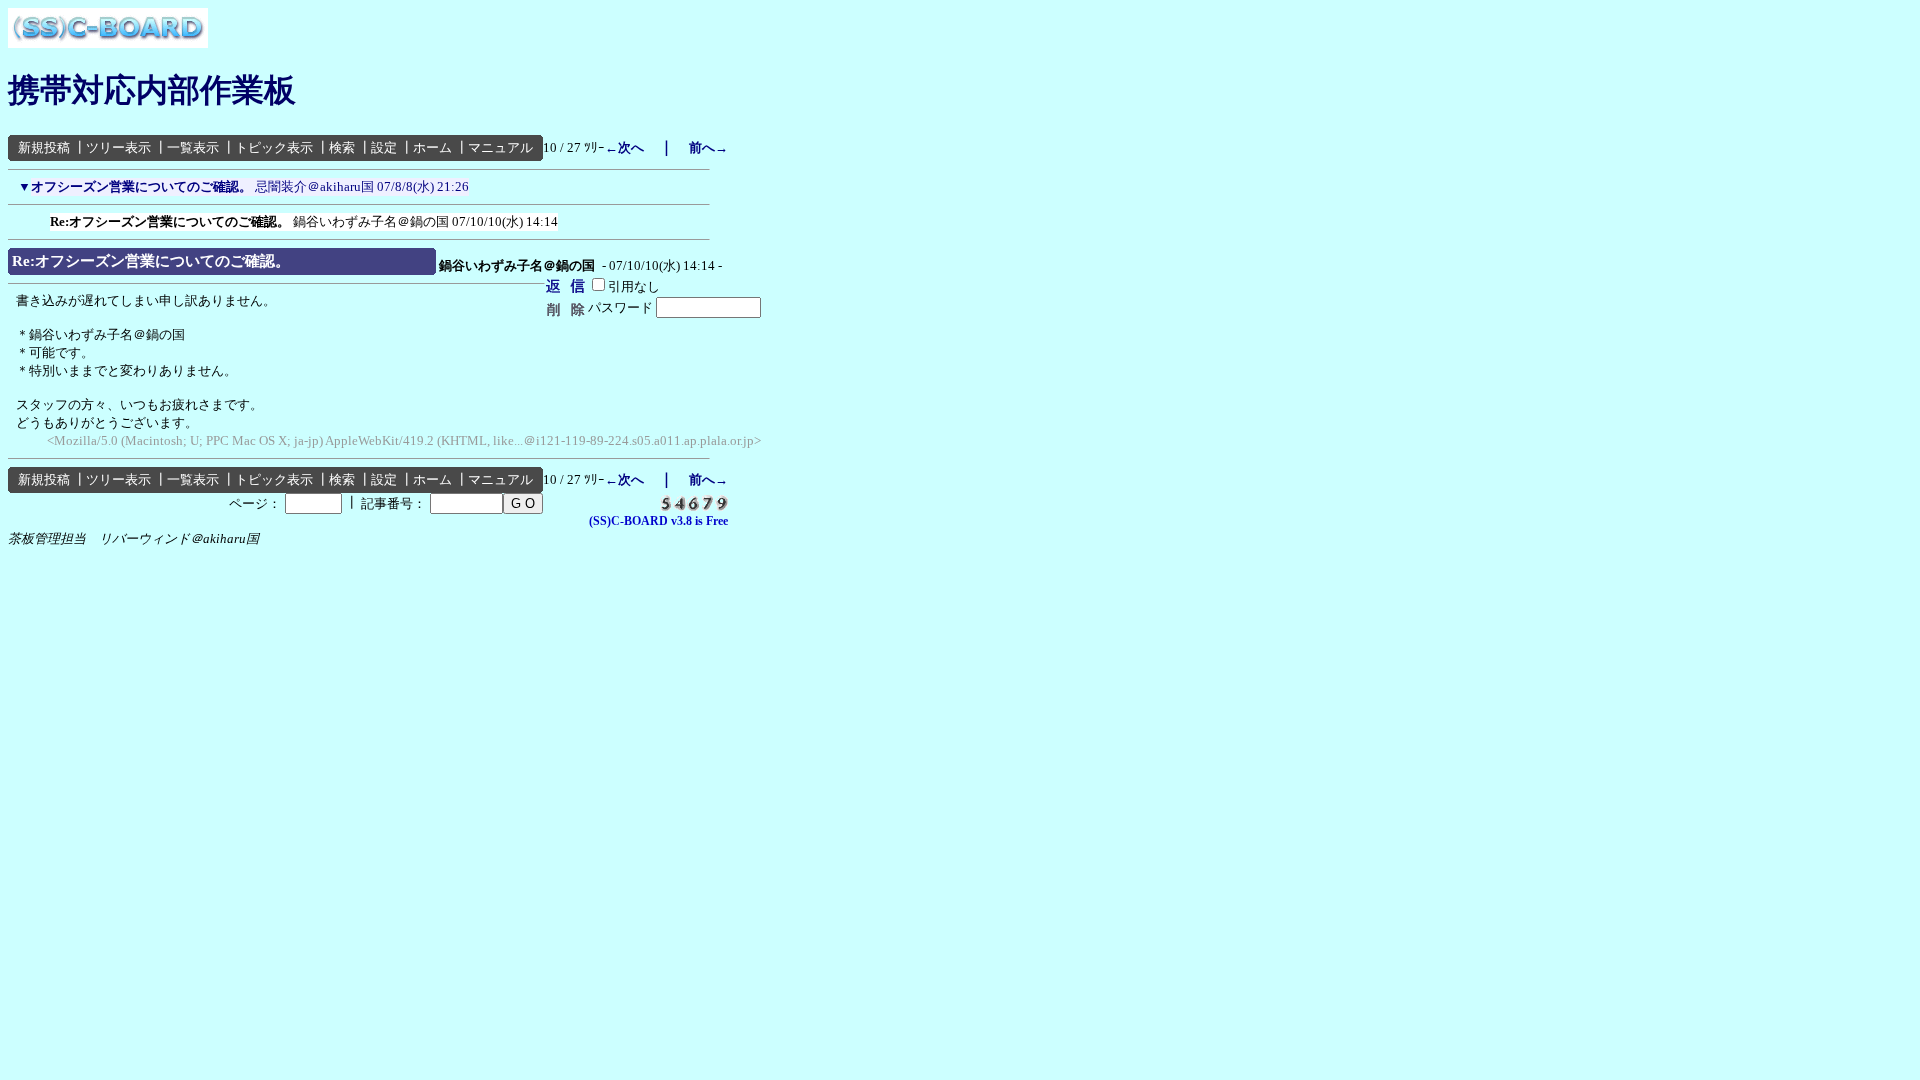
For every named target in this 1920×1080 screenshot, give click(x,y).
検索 (342, 147)
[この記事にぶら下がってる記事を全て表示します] (40, 218)
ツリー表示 (118, 147)
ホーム (432, 147)
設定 (384, 147)
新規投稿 (44, 147)
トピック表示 (274, 147)
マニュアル (500, 147)
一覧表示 (193, 147)
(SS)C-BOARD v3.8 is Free (658, 521)
